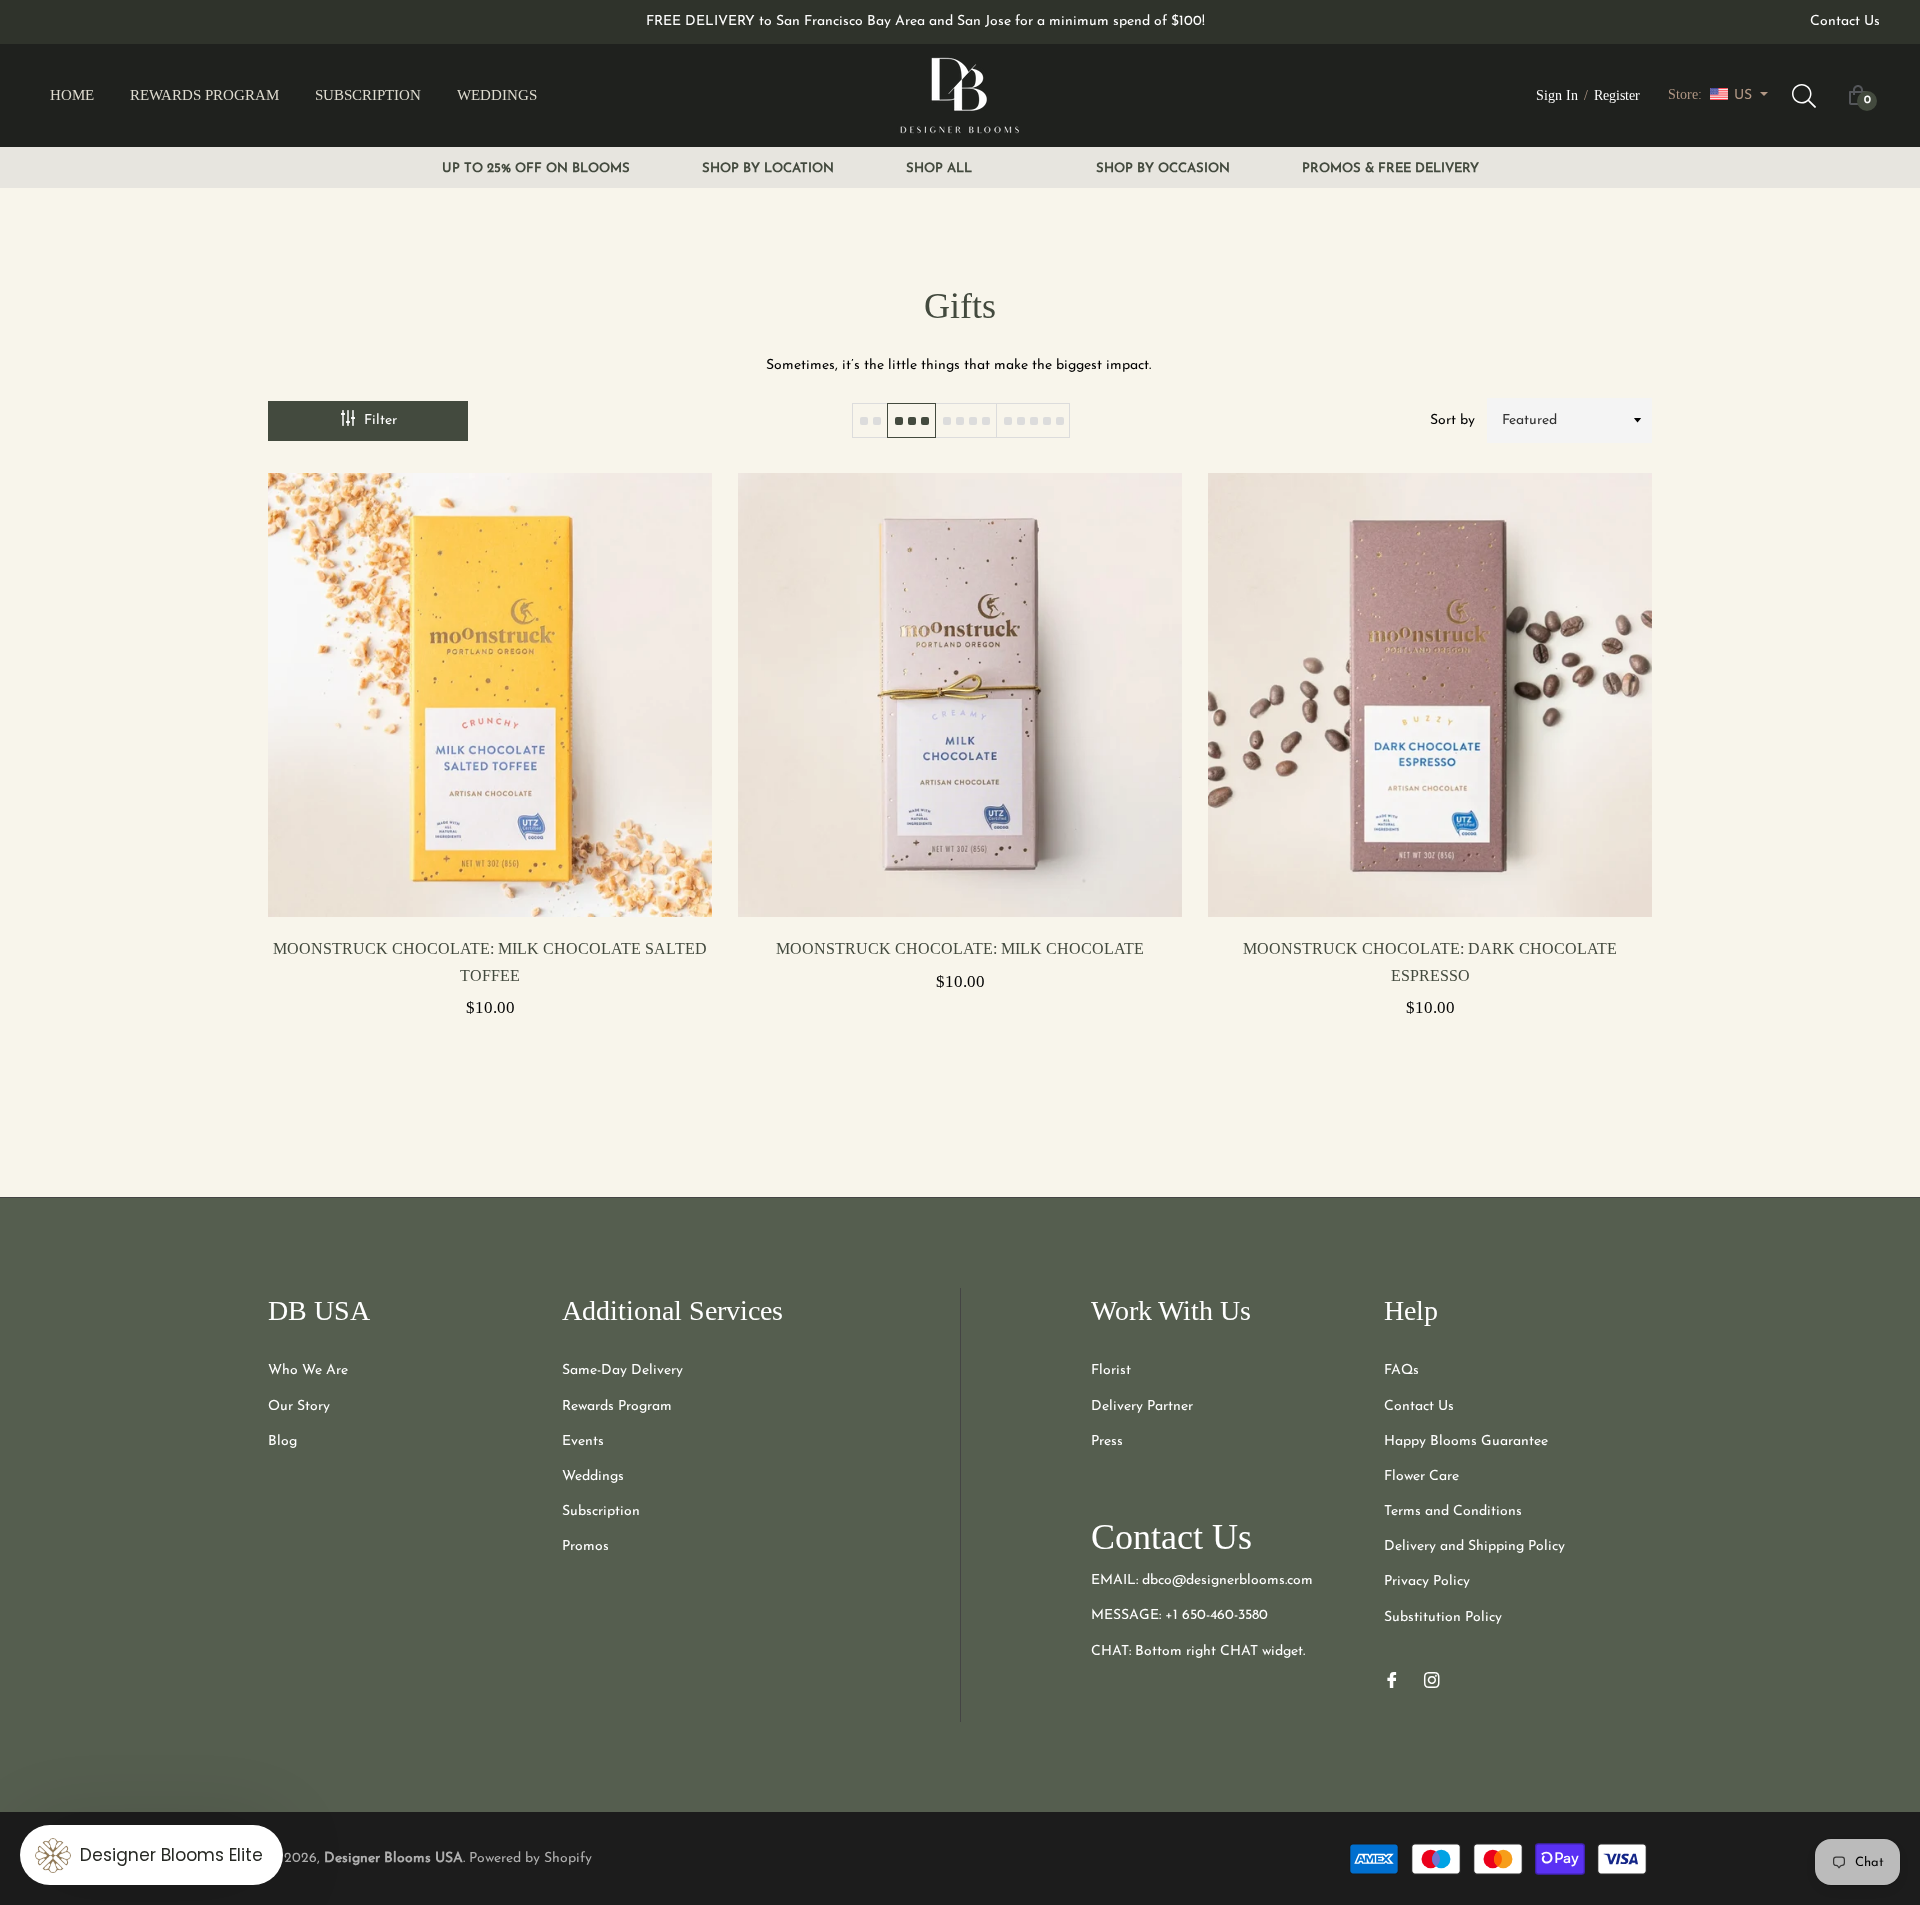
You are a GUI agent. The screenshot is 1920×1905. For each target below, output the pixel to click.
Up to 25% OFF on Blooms (536, 168)
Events (583, 1441)
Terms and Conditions (1453, 1511)
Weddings (593, 1476)
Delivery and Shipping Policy (1474, 1546)
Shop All (939, 168)
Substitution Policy (1443, 1617)
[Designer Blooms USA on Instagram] (1432, 1679)
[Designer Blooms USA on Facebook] (1392, 1679)
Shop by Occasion (1163, 168)
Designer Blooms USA (393, 1858)
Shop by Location (768, 168)
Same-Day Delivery (622, 1370)
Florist (1111, 1370)
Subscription (601, 1511)
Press (1107, 1441)
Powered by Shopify (530, 1858)
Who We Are (308, 1370)
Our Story (299, 1406)
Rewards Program (617, 1406)
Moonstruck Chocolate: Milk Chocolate (960, 948)
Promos (585, 1546)
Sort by (1452, 420)
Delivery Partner (1142, 1406)
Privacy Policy (1427, 1581)
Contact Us (1845, 21)
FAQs (1401, 1370)
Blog (282, 1441)
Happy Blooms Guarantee (1466, 1441)
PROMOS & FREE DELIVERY (1390, 168)
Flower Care (1421, 1476)
